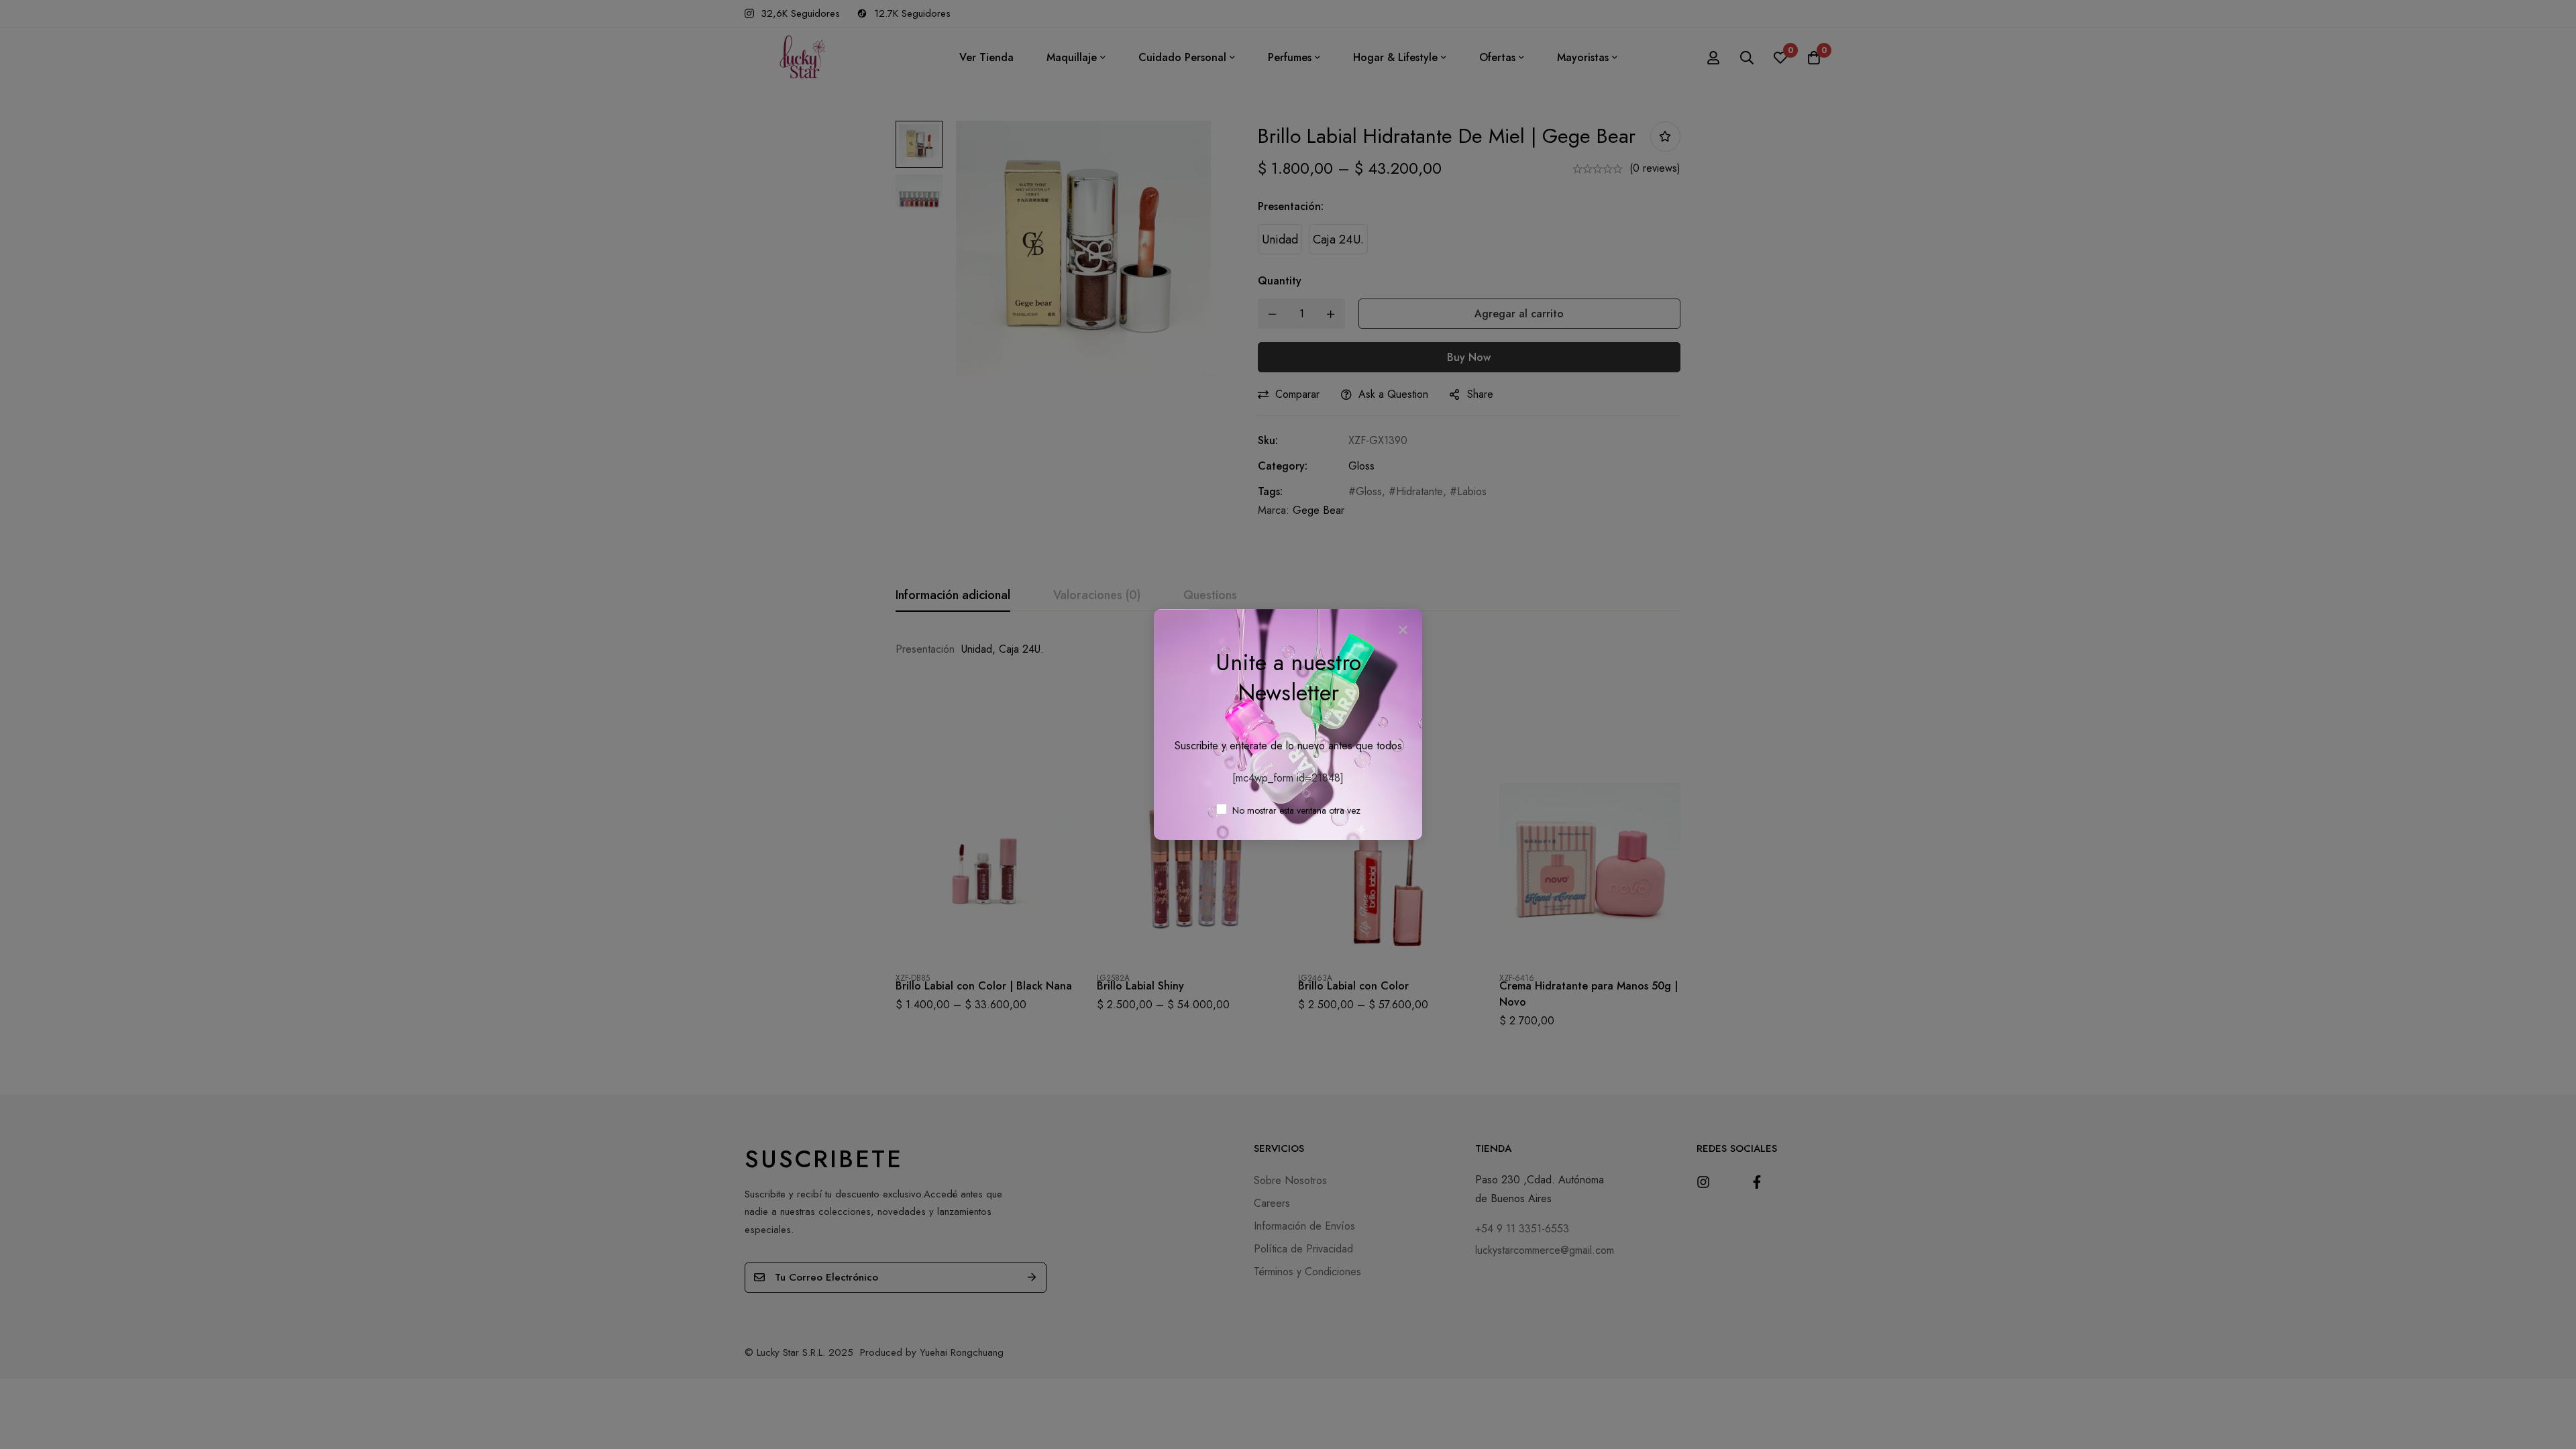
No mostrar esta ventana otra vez (1295, 810)
